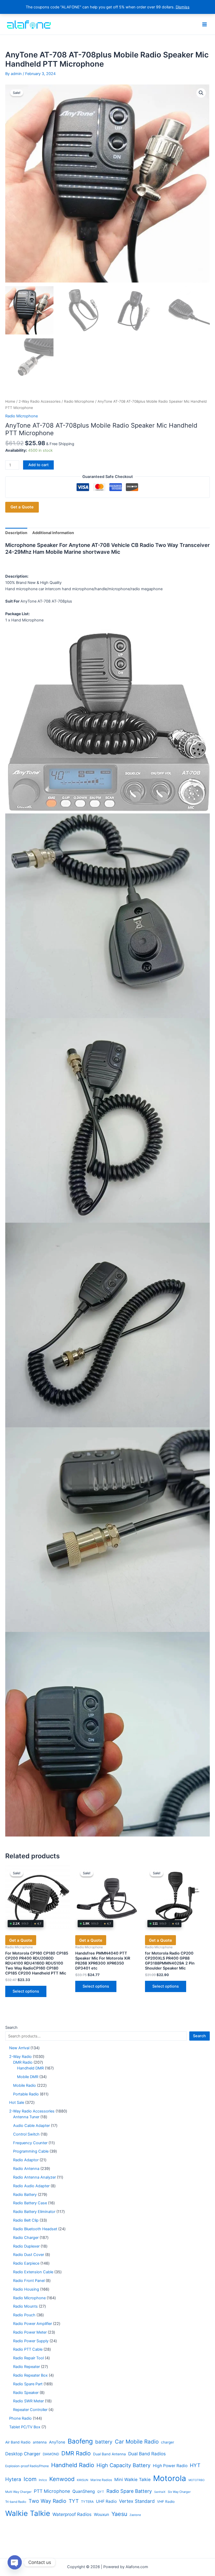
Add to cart (38, 465)
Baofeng (80, 2441)
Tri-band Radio (16, 2502)
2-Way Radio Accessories (40, 401)
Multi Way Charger (18, 2492)
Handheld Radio (73, 2465)
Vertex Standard (137, 2501)
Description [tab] (16, 533)
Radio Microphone (79, 401)
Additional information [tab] (53, 533)
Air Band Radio (18, 2442)
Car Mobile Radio (137, 2442)
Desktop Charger (23, 2454)
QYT (101, 2492)
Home (10, 401)
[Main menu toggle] (205, 24)
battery (104, 2442)
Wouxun (101, 2514)
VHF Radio (166, 2502)
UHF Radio (106, 2501)
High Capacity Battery (123, 2465)
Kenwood (62, 2479)
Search (11, 2027)
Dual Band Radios (147, 2454)
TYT (74, 2501)
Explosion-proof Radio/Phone (27, 2466)
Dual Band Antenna (109, 2454)
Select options (26, 1991)
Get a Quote (22, 507)
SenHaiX (160, 2492)
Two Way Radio (47, 2501)
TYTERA (87, 2502)
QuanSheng (84, 2491)
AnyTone (57, 2442)
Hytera (13, 2479)
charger (168, 2442)
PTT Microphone (52, 2491)
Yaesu (119, 2514)
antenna (40, 2442)
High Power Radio (170, 2466)
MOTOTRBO (197, 2480)
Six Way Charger (179, 2492)
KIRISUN (82, 2480)
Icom (30, 2479)
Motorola (170, 2478)
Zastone (135, 2515)
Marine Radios (101, 2480)
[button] (201, 93)
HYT (195, 2465)
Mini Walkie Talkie (133, 2479)
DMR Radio (76, 2453)
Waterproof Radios (72, 2514)
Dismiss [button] (183, 7)
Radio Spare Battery (129, 2491)
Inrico (43, 2480)
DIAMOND (51, 2454)
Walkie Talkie (28, 2513)
